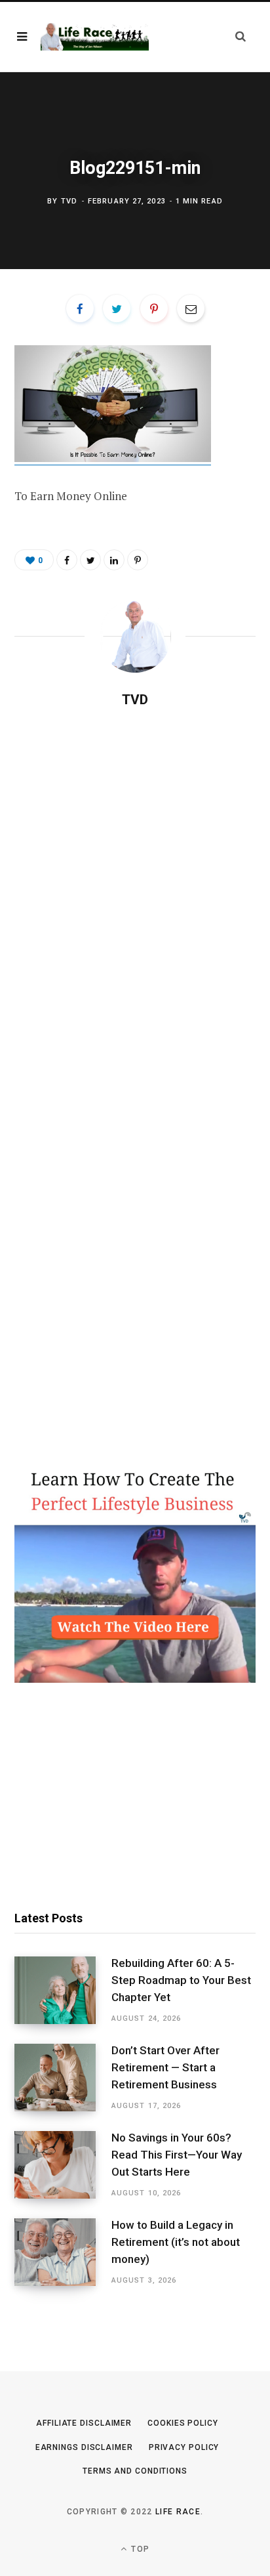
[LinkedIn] (114, 560)
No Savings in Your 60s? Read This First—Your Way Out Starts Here (177, 2155)
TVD (69, 201)
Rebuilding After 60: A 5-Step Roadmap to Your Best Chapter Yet (181, 1980)
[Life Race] (95, 36)
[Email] (191, 308)
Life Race (178, 2512)
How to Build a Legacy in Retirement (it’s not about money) (176, 2242)
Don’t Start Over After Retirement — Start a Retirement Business (165, 2067)
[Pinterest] (154, 308)
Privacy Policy (184, 2447)
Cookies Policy (183, 2423)
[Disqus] (135, 887)
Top (139, 2549)
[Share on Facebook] (80, 308)
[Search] (241, 36)
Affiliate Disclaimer (84, 2423)
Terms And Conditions (135, 2471)
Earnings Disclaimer (84, 2447)
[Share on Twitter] (117, 308)
